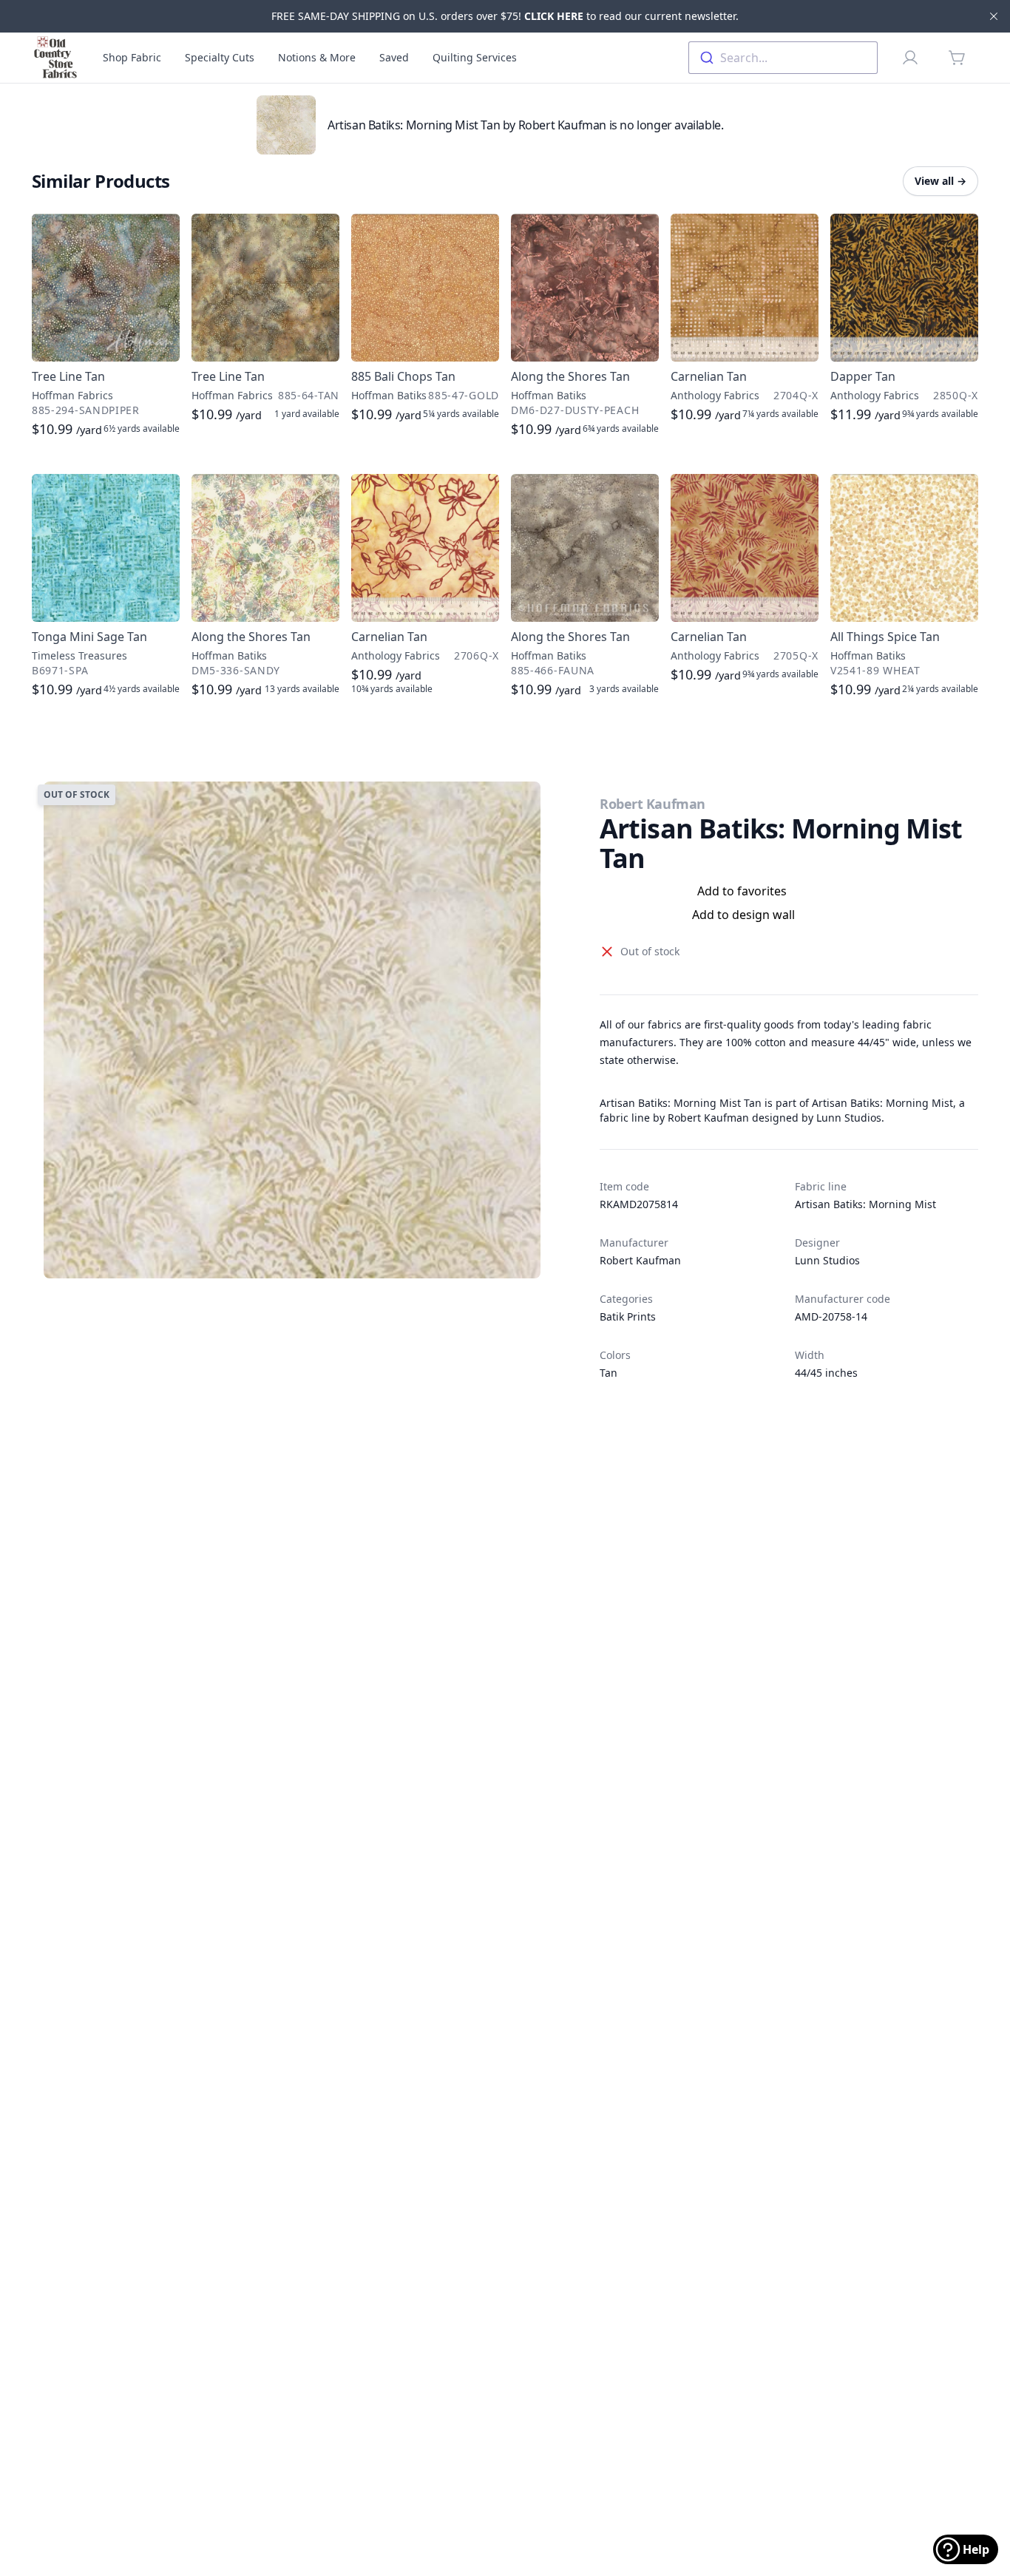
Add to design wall (743, 915)
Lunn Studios (827, 1260)
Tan (609, 1373)
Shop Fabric (132, 57)
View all (940, 181)
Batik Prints (628, 1316)
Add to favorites (742, 891)
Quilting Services (475, 57)
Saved (394, 57)
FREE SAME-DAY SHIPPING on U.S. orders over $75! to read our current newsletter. (505, 16)
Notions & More (317, 57)
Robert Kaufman (653, 804)
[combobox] (783, 58)
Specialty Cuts (220, 57)
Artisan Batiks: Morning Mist (865, 1204)
